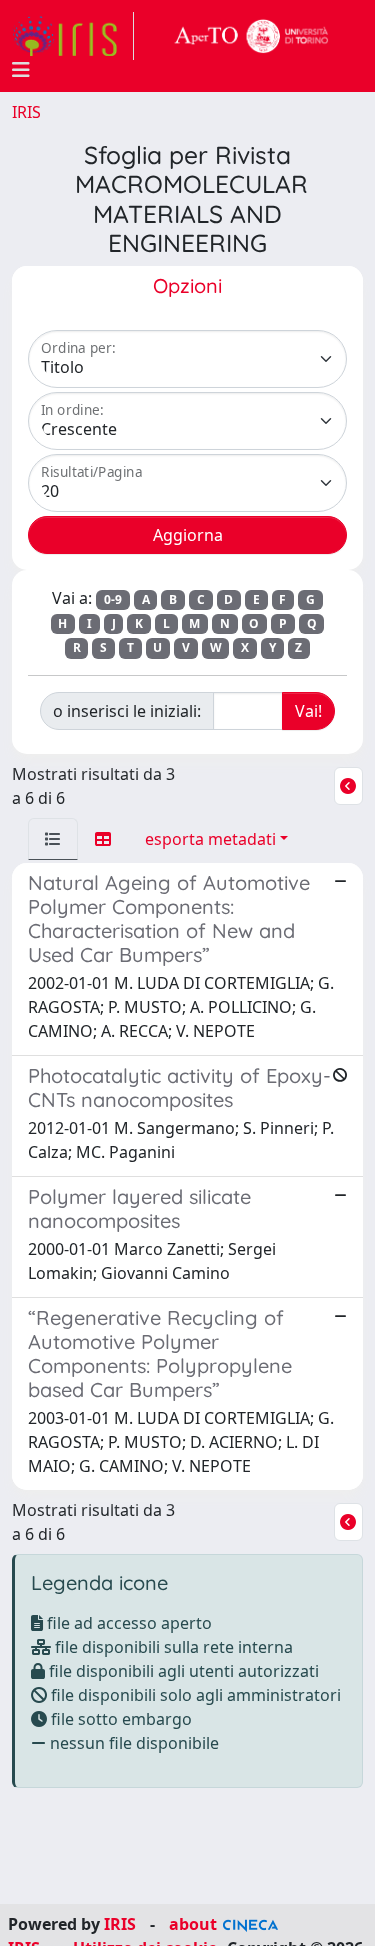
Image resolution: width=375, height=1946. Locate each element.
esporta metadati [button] (210, 839)
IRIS (26, 112)
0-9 (113, 599)
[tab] (53, 839)
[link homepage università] (252, 36)
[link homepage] (73, 36)
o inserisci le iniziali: (127, 711)
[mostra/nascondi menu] (21, 70)
